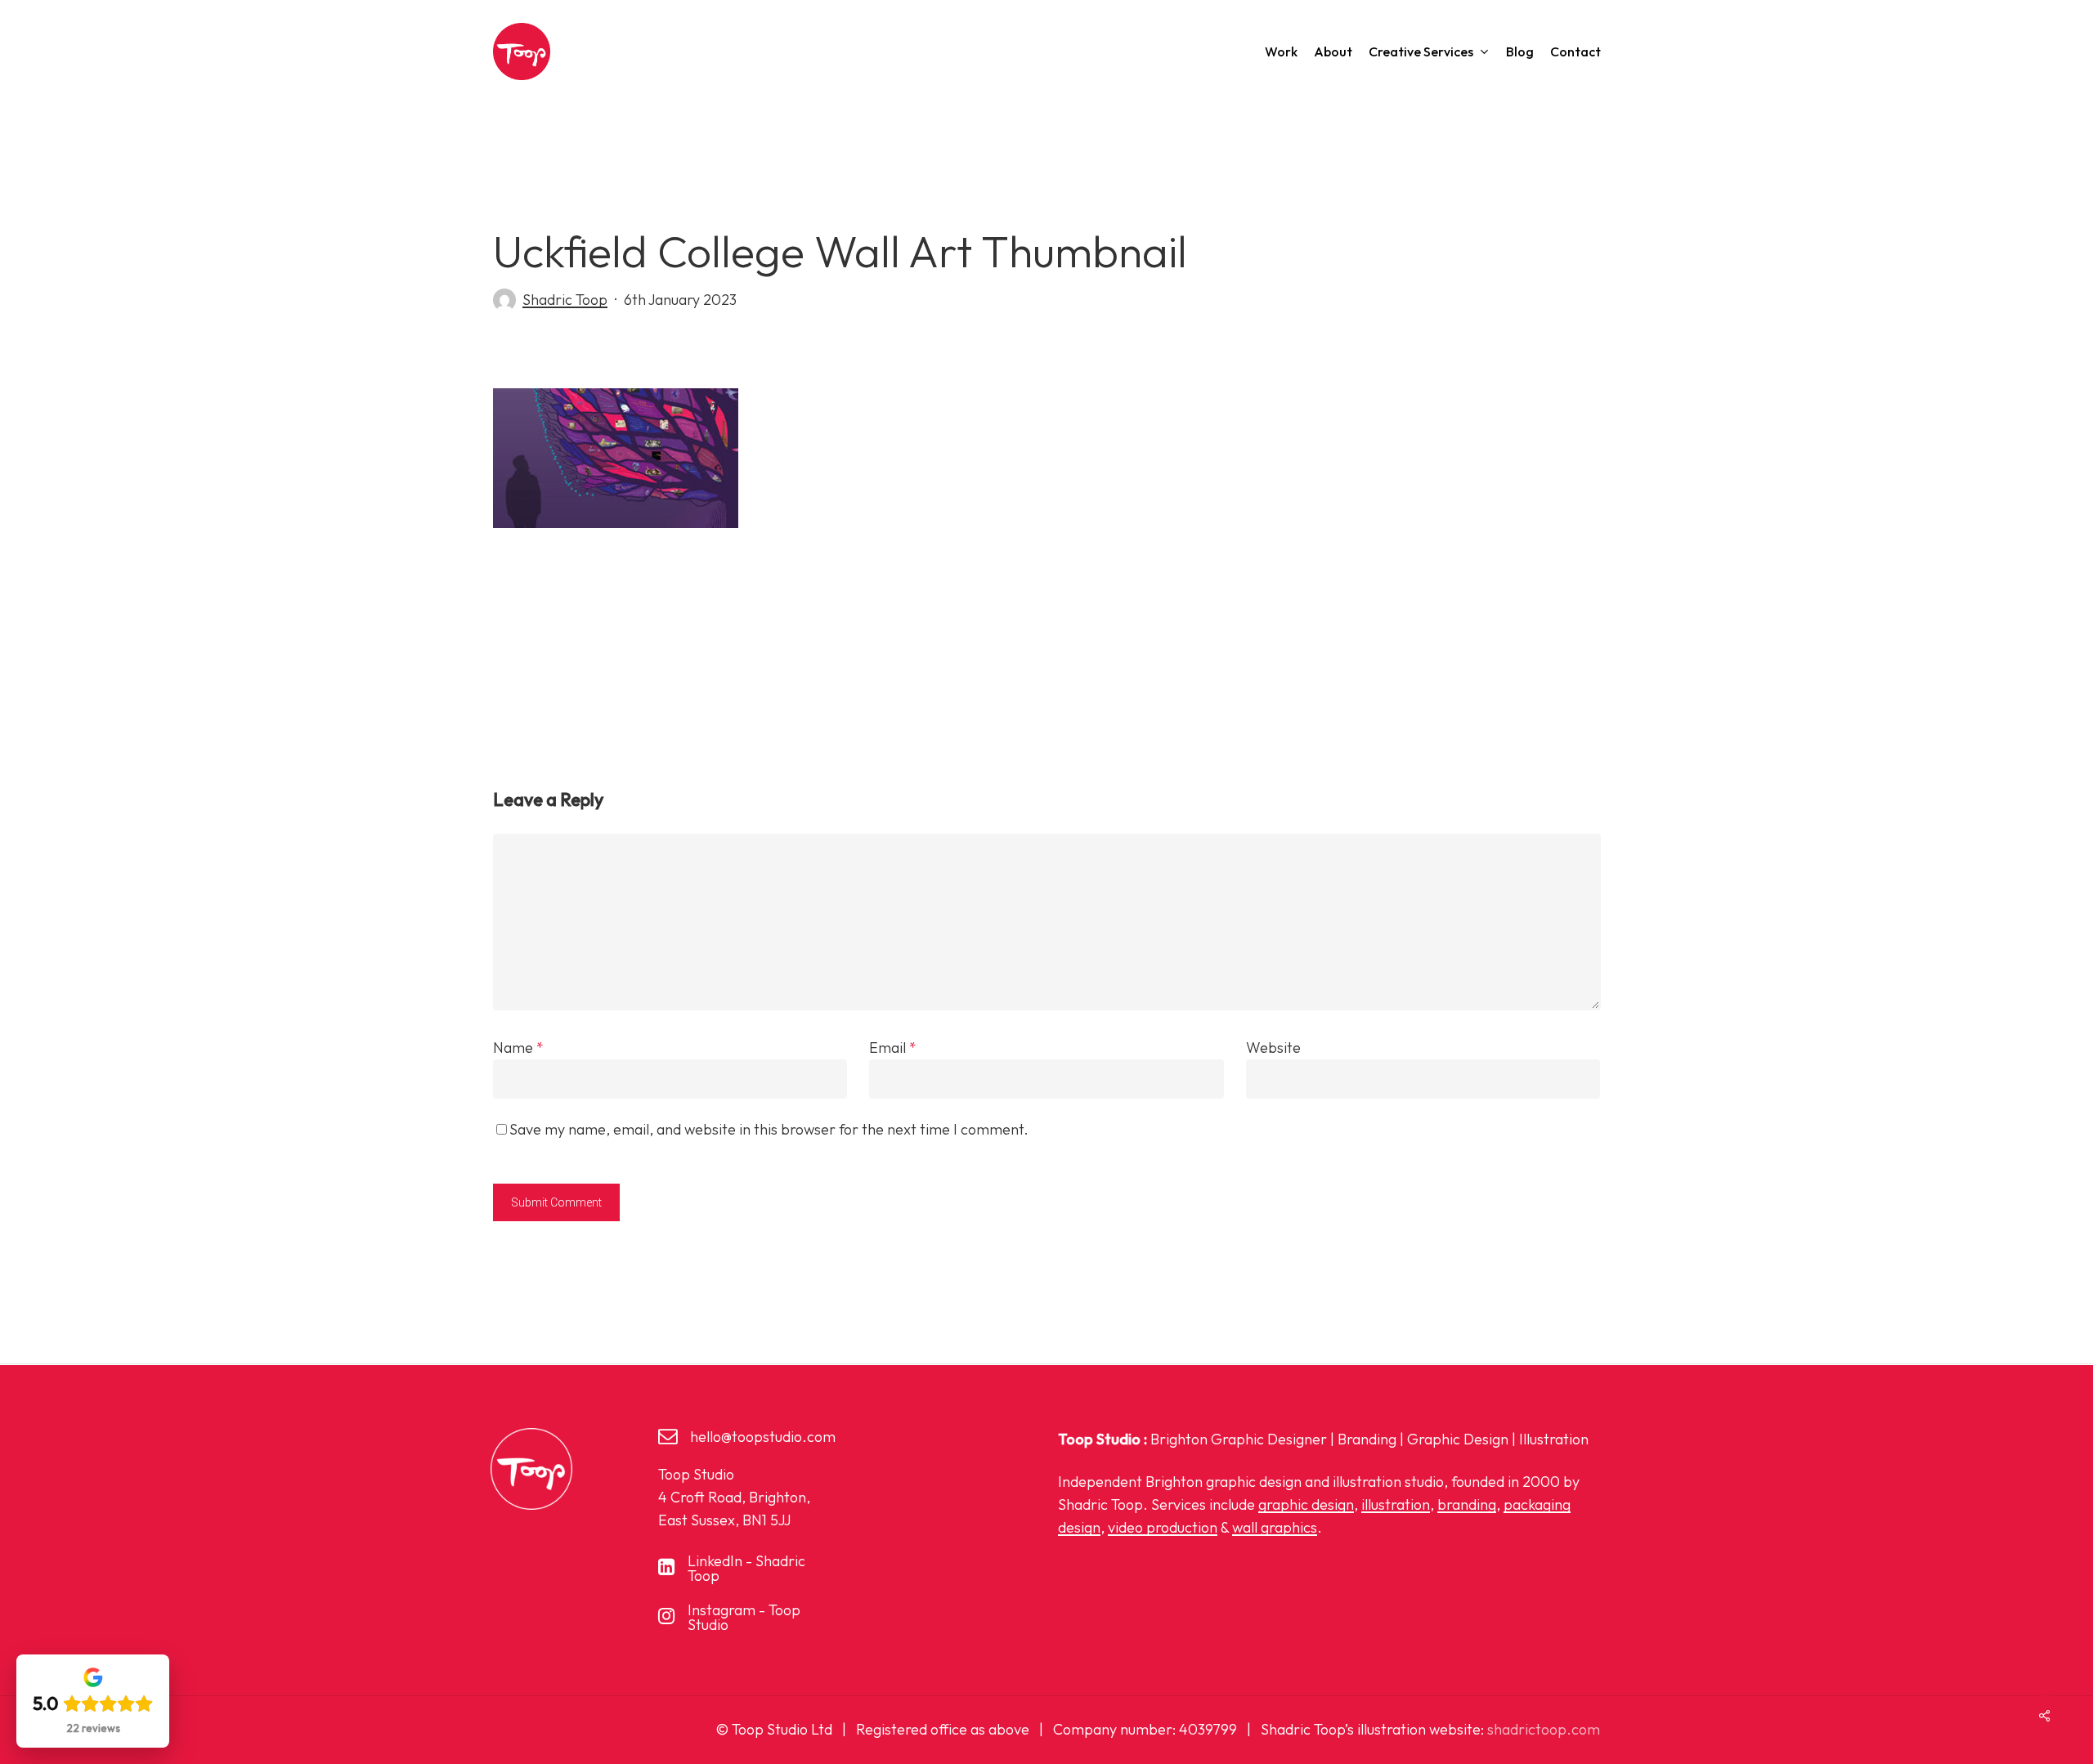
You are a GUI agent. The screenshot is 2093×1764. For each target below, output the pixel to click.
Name (518, 1048)
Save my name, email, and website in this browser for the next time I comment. (769, 1129)
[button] (763, 1437)
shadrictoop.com (1544, 1729)
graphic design (1306, 1504)
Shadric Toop (565, 300)
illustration (1396, 1504)
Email (893, 1048)
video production (1163, 1527)
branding (1467, 1504)
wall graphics (1275, 1527)
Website (1273, 1048)
